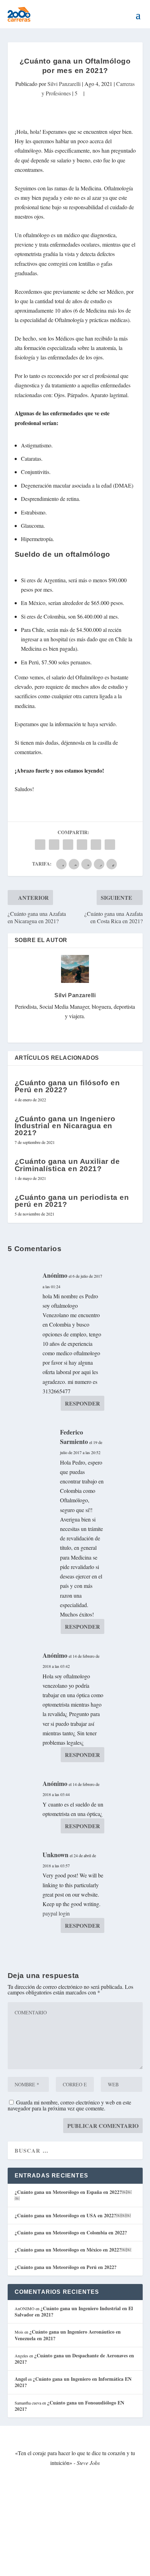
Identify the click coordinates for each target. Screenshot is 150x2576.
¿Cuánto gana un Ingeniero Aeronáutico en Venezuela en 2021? (68, 2335)
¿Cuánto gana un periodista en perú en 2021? (72, 1201)
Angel (21, 2379)
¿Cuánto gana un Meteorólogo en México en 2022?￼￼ (73, 2250)
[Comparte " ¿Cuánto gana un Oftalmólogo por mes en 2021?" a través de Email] (96, 845)
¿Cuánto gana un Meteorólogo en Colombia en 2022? (71, 2232)
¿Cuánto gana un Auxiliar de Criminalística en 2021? (67, 1165)
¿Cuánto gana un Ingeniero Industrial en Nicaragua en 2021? (65, 1126)
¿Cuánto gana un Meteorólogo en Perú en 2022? (66, 2267)
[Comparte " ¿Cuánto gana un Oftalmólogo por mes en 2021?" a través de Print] (110, 845)
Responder (82, 1403)
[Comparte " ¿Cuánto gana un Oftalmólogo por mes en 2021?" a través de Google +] (68, 845)
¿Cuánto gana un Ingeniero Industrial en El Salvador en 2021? (74, 2311)
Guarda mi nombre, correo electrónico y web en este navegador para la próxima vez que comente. (69, 2105)
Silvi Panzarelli (64, 84)
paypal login (56, 1913)
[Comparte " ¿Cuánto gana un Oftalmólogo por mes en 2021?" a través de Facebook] (40, 845)
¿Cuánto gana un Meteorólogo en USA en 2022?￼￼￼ (73, 2215)
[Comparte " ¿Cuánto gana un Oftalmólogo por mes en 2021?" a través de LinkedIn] (82, 845)
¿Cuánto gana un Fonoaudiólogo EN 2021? (69, 2406)
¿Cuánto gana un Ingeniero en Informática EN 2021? (73, 2382)
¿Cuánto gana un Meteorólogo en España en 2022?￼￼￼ (73, 2195)
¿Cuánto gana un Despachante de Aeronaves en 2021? (74, 2359)
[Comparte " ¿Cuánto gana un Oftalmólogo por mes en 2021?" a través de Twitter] (54, 845)
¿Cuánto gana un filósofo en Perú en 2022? (67, 1086)
